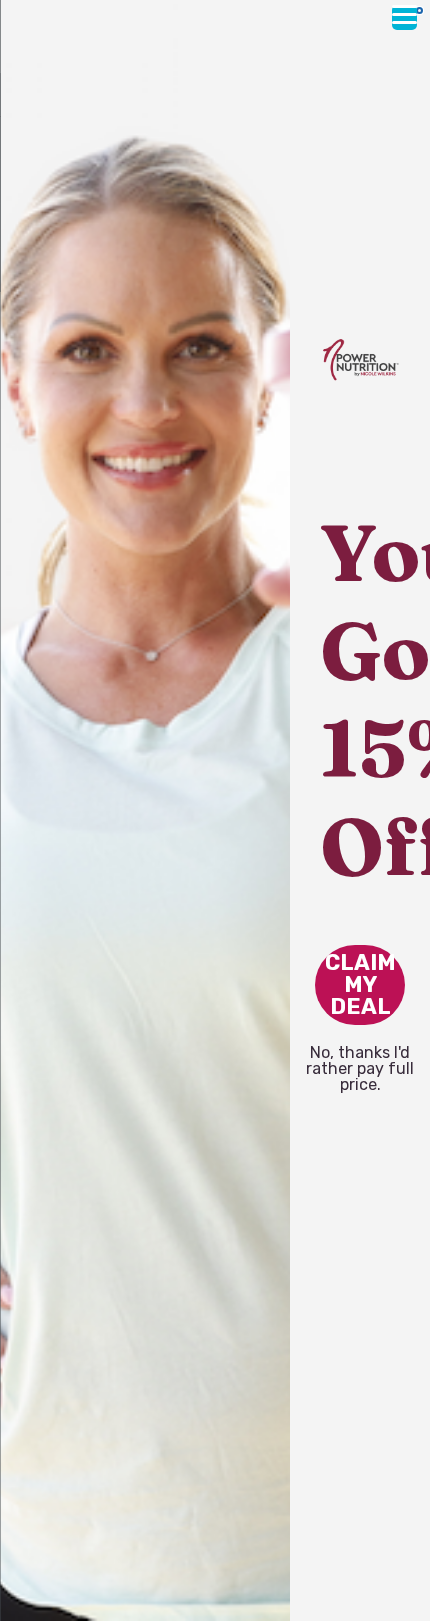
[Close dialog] (419, 10)
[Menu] (404, 17)
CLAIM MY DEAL (360, 984)
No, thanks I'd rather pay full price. (360, 1055)
